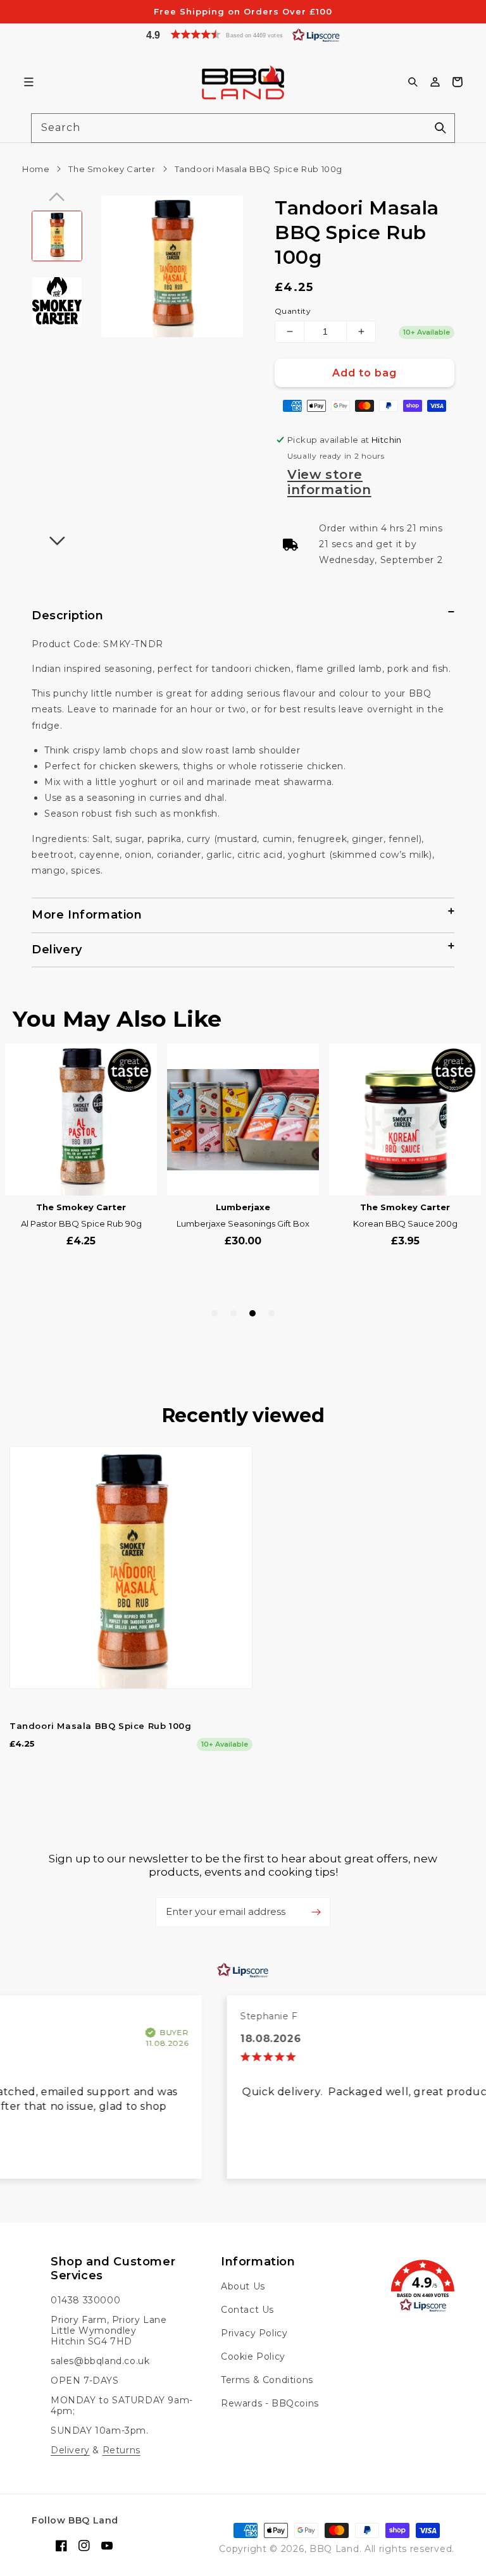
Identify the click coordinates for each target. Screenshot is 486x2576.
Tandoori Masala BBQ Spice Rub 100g (100, 1726)
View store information (329, 482)
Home (36, 169)
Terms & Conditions (267, 2380)
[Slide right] (57, 541)
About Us (243, 2287)
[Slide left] (57, 197)
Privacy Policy (254, 2333)
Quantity (293, 311)
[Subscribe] (316, 1912)
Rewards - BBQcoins (270, 2403)
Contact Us (247, 2310)
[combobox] (243, 128)
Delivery (70, 2450)
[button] (243, 34)
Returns (121, 2450)
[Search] (440, 128)
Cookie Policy (253, 2356)
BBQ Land (334, 2549)
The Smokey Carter (112, 169)
